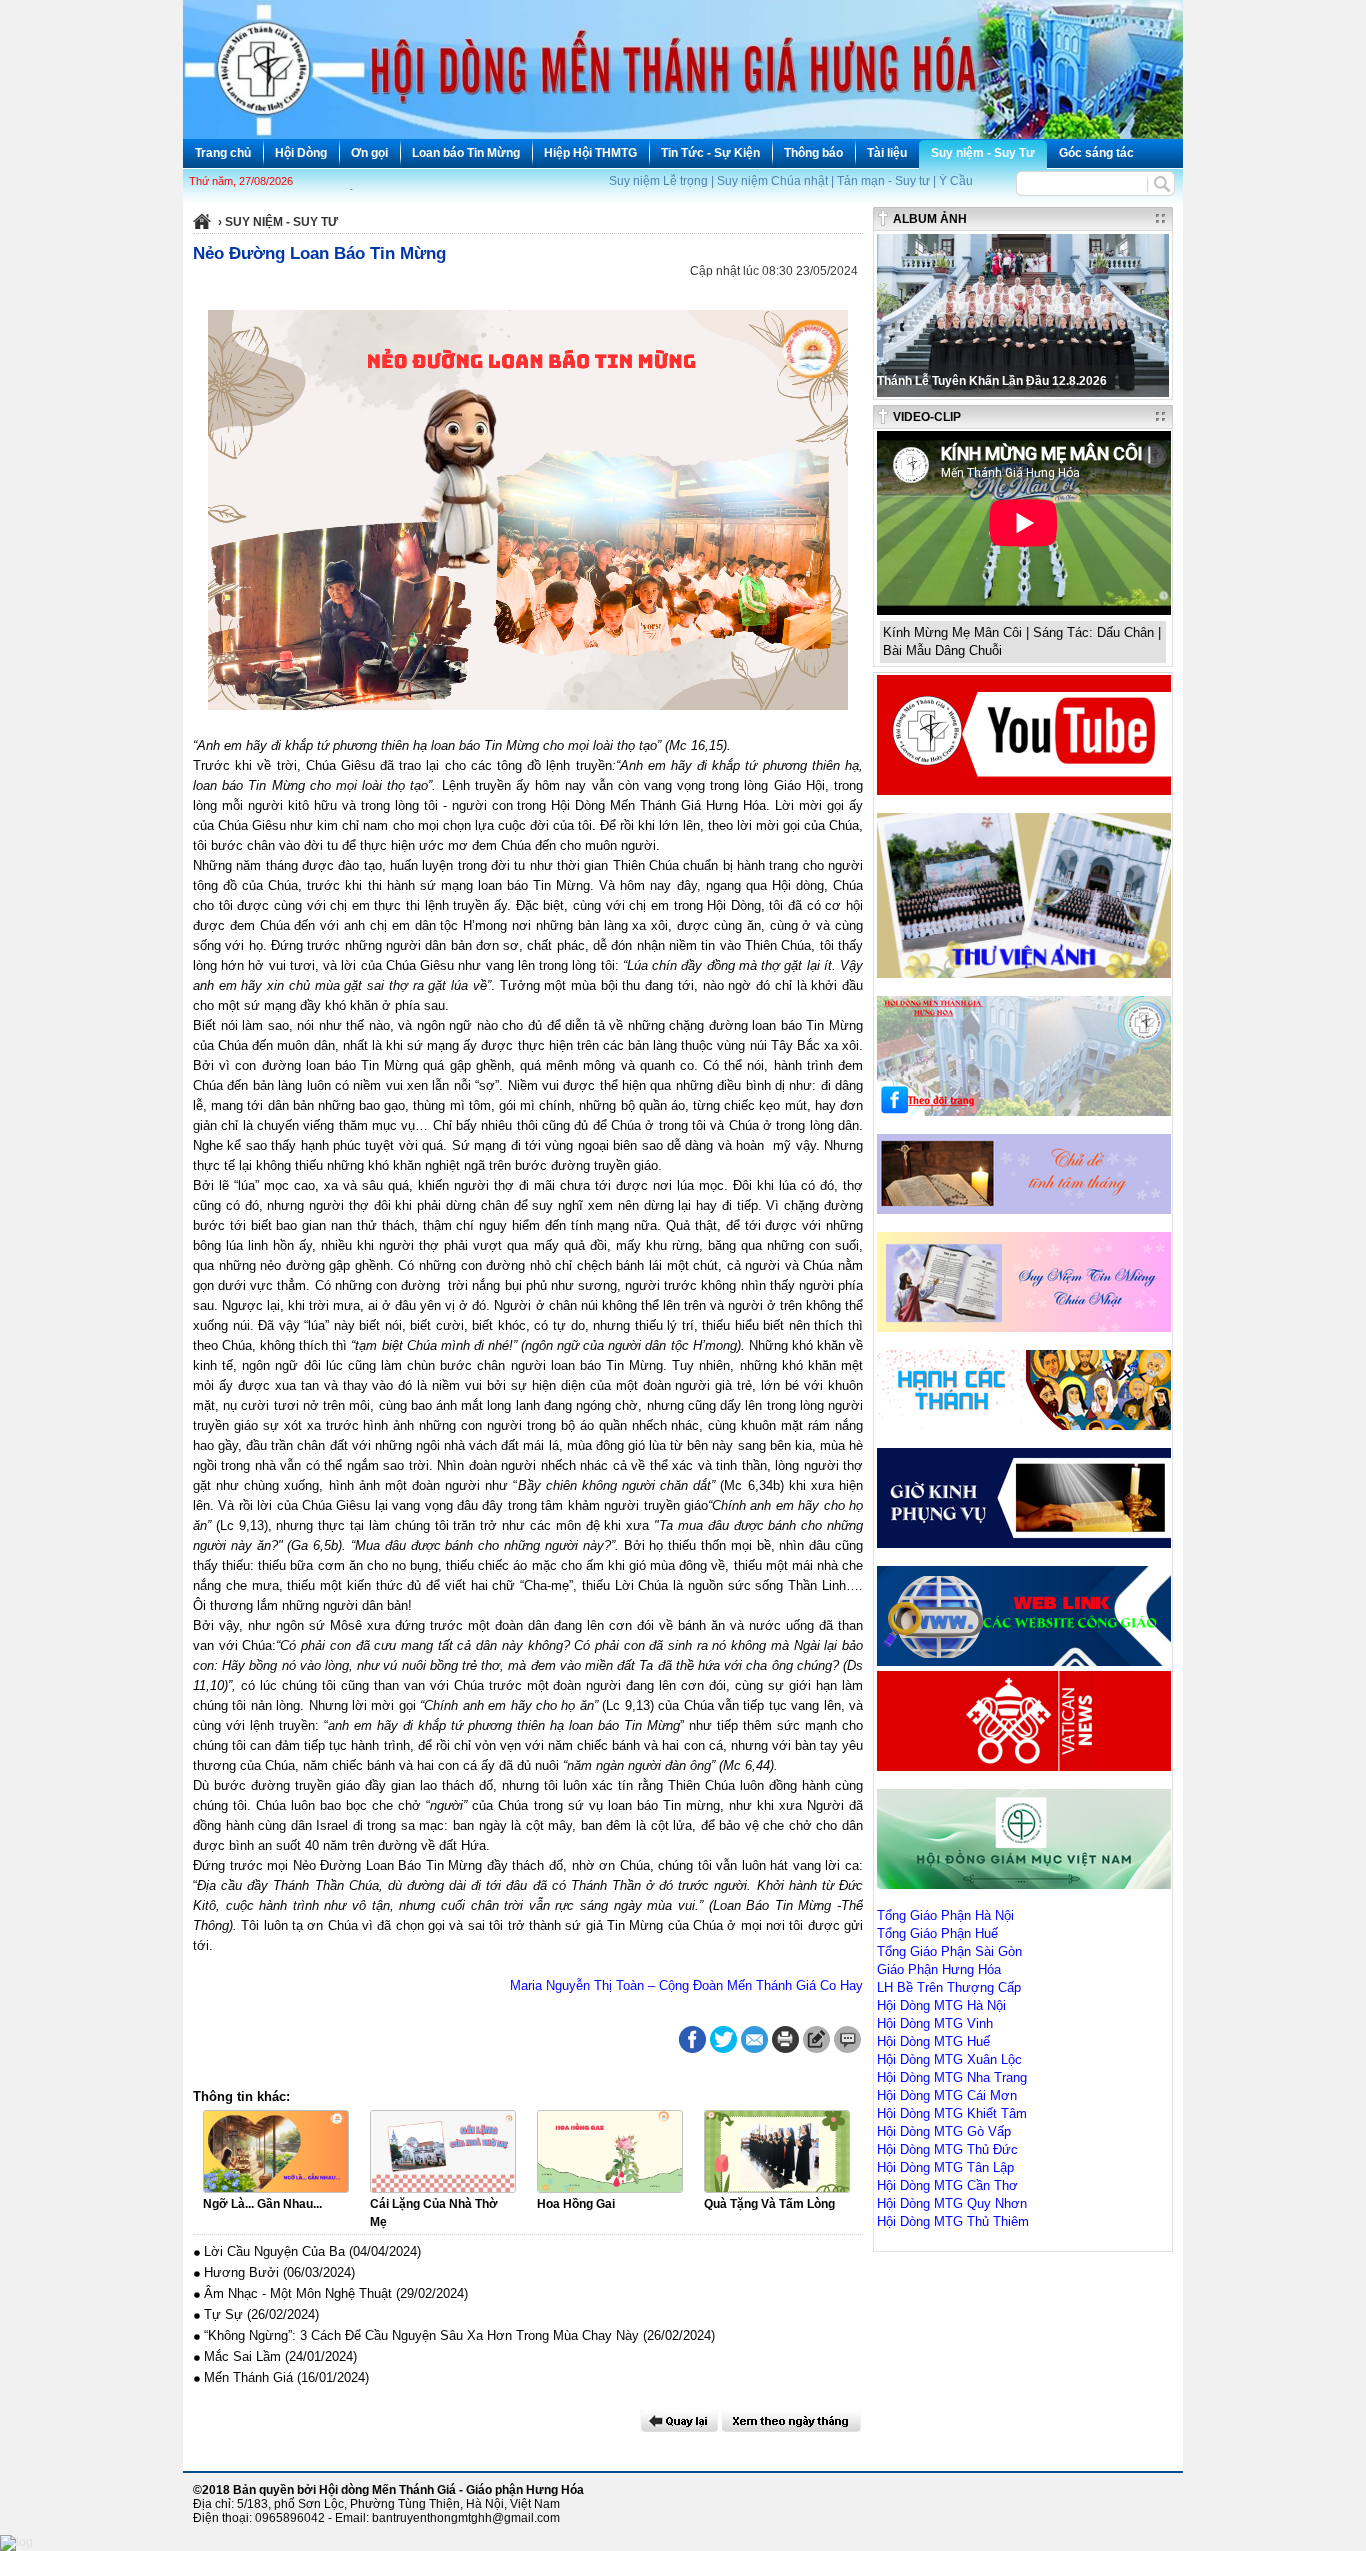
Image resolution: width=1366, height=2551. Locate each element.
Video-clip (927, 417)
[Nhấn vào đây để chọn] (791, 2421)
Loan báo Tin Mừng (466, 153)
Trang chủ (223, 153)
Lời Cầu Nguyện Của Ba (274, 2251)
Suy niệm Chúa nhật (772, 181)
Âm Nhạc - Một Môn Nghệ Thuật (298, 2293)
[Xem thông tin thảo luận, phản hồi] (847, 2039)
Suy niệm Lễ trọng (658, 181)
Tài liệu (887, 153)
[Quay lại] (679, 2421)
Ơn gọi (369, 153)
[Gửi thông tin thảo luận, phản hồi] (816, 2039)
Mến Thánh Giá (248, 2377)
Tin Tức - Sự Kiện (710, 153)
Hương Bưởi (241, 2272)
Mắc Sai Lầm (242, 2356)
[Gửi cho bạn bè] (754, 2039)
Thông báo (813, 153)
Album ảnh (930, 219)
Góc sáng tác (1096, 153)
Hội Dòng (301, 153)
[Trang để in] (785, 2049)
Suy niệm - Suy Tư (983, 153)
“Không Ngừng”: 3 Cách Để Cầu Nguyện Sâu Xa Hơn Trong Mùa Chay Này (421, 2335)
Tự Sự (223, 2314)
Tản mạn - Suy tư (883, 181)
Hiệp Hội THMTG (590, 153)
